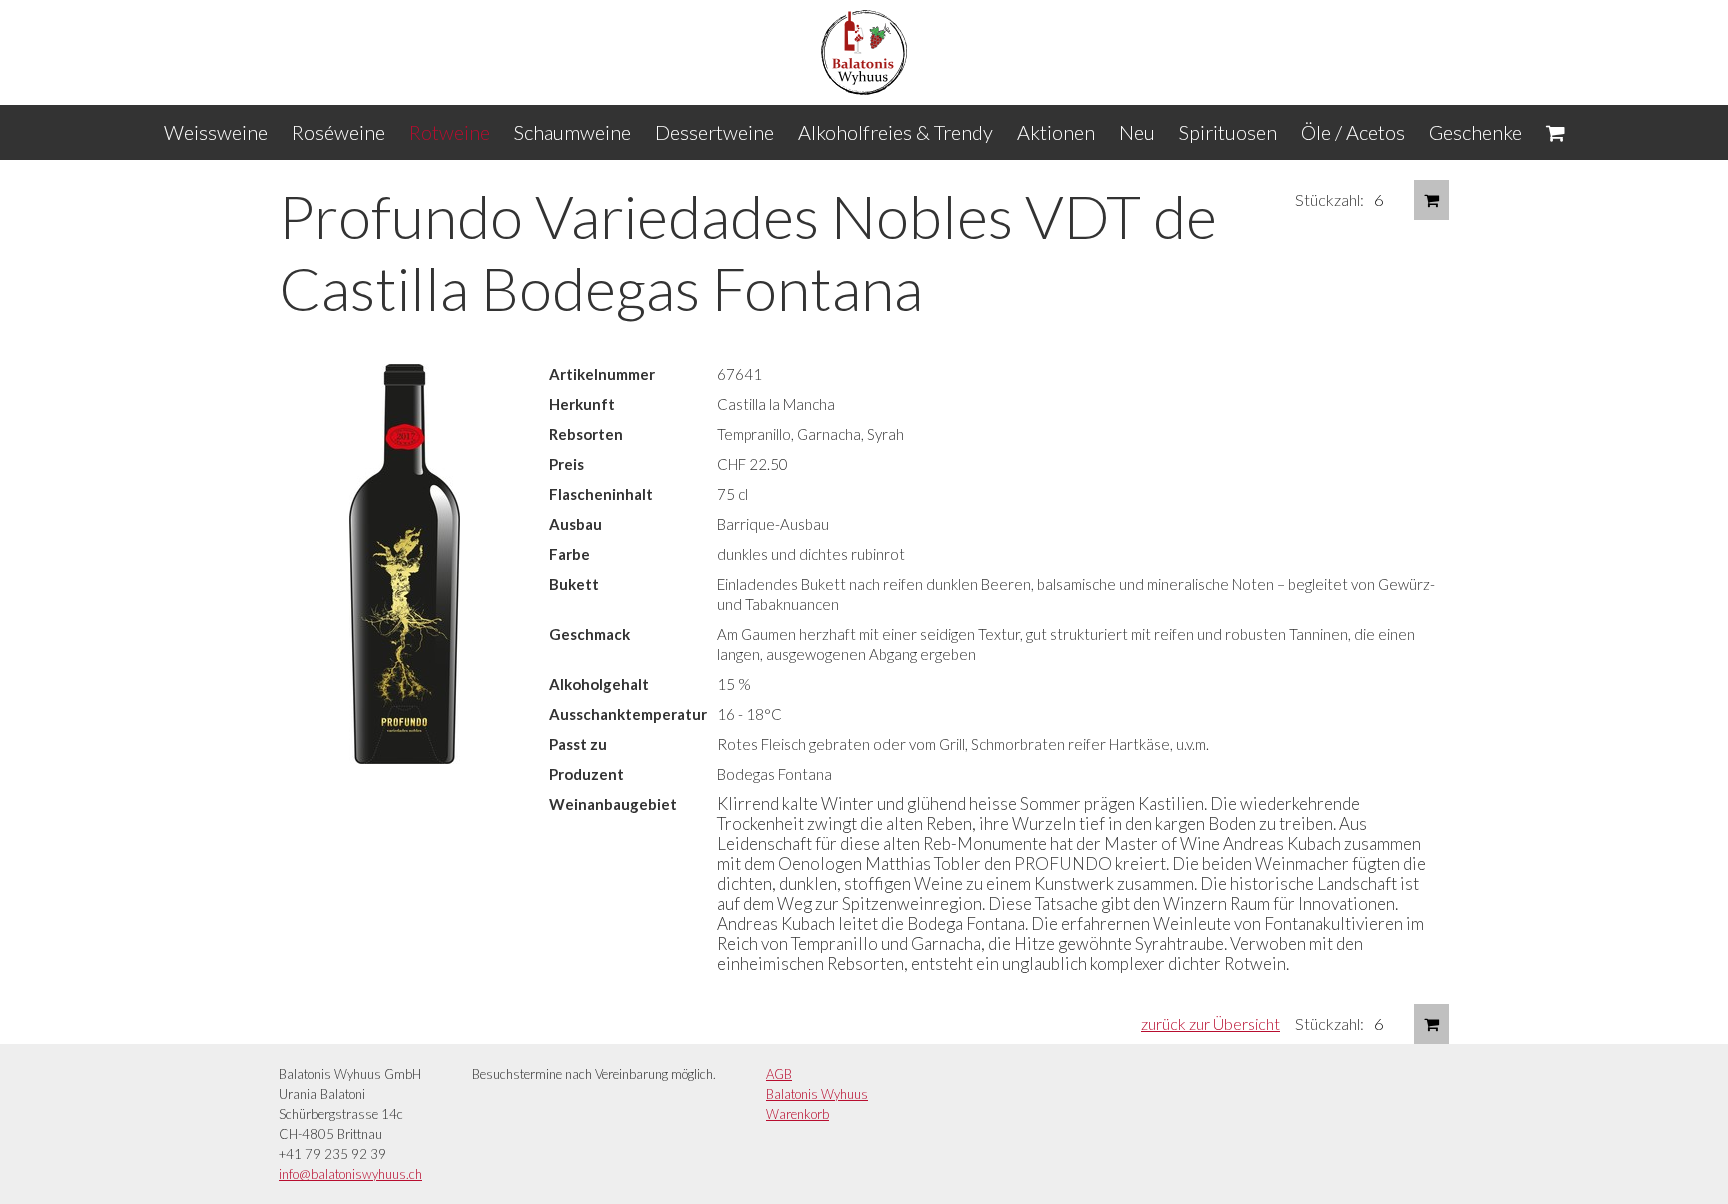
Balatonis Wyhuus (817, 1094)
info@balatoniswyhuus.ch (350, 1174)
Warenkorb (797, 1114)
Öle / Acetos (1353, 132)
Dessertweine (714, 132)
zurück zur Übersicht (1210, 1023)
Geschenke (1475, 132)
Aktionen (1056, 132)
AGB (779, 1074)
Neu (1137, 132)
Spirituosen (1228, 132)
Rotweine (449, 132)
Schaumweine (572, 132)
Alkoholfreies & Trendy (895, 132)
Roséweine (338, 132)
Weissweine (216, 132)
